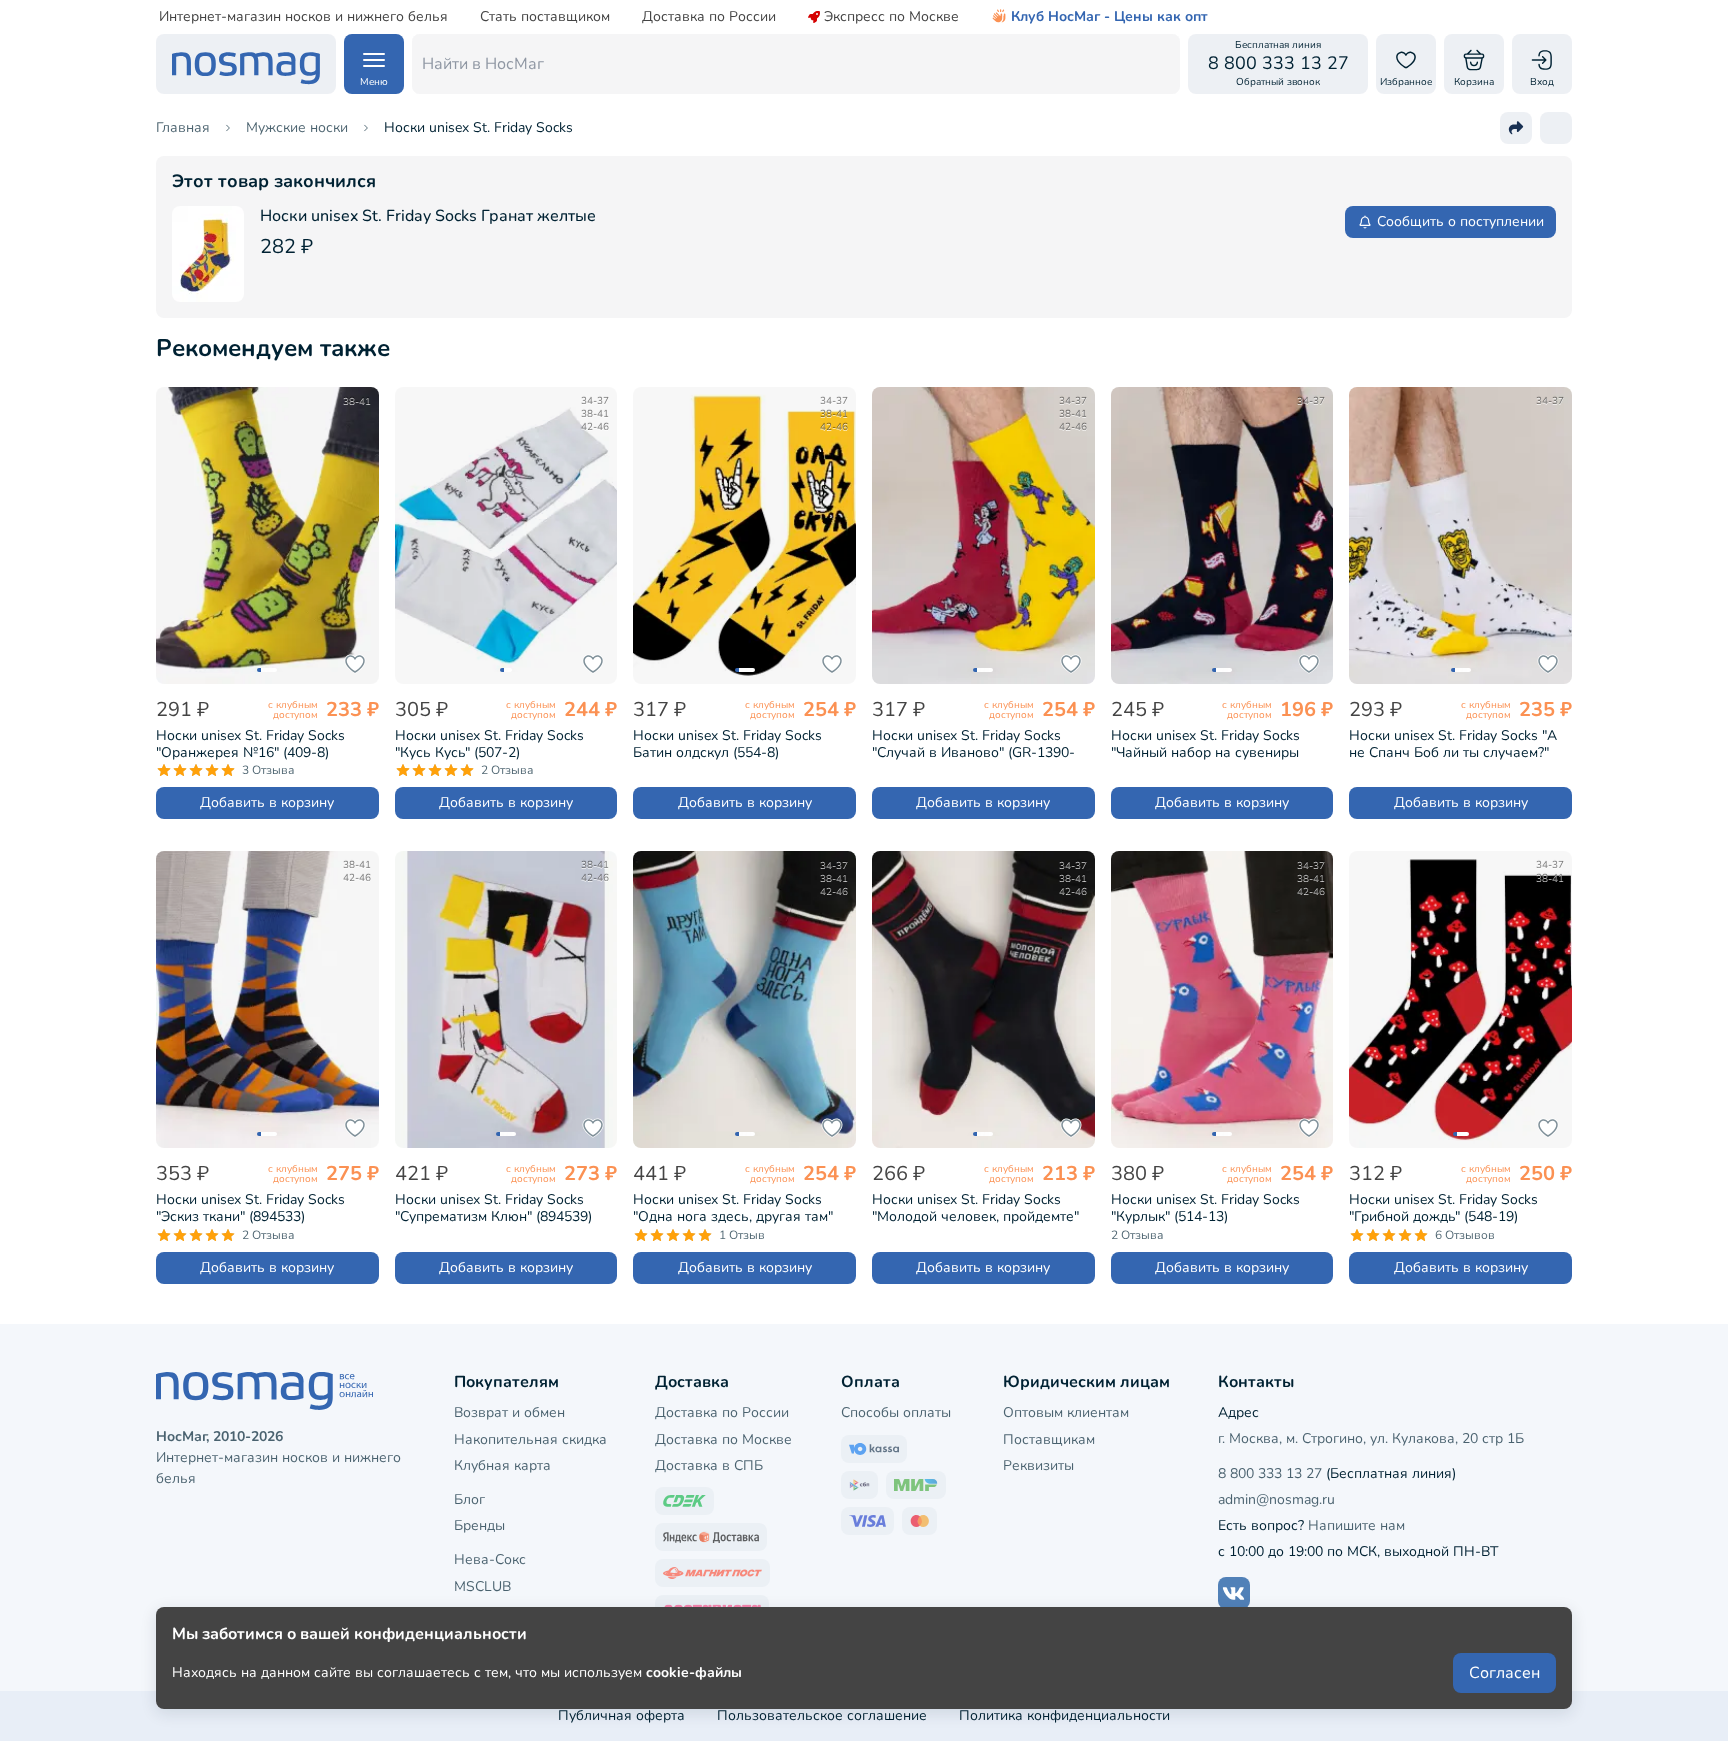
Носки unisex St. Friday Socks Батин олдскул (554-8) (727, 744)
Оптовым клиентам (1066, 1412)
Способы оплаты (896, 1412)
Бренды (479, 1525)
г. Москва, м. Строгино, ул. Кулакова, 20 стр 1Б (1371, 1438)
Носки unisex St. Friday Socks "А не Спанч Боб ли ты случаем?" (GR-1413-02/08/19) (1453, 744)
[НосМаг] (246, 64)
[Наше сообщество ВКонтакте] (1234, 1593)
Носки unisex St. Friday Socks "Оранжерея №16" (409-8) (250, 744)
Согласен (1504, 1673)
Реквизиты (1038, 1465)
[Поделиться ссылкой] (1516, 128)
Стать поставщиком (545, 17)
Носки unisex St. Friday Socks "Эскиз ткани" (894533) (250, 1208)
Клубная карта (502, 1465)
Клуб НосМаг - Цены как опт (1109, 17)
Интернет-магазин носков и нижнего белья (303, 17)
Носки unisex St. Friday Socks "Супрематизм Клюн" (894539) (493, 1208)
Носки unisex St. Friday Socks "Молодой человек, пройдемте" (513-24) (975, 1208)
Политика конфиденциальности (1064, 1715)
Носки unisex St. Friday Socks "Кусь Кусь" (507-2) (489, 744)
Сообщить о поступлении (1460, 221)
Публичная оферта (621, 1715)
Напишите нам (1356, 1525)
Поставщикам (1049, 1439)
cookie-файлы (694, 1672)
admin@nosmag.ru (1276, 1499)
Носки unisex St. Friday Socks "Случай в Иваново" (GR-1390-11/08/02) (973, 744)
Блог (469, 1499)
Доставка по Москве (723, 1439)
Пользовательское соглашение (822, 1715)
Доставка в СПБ (709, 1465)
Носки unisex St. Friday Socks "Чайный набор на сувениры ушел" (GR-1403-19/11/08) (1205, 744)
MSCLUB (482, 1586)
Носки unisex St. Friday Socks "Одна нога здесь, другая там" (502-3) (733, 1208)
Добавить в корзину (267, 802)
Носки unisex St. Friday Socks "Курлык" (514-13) (1205, 1208)
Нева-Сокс (490, 1559)
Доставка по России (709, 17)
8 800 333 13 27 (1270, 1473)
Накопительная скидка (530, 1439)
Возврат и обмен (509, 1412)
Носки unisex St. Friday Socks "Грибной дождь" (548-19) (1443, 1208)
